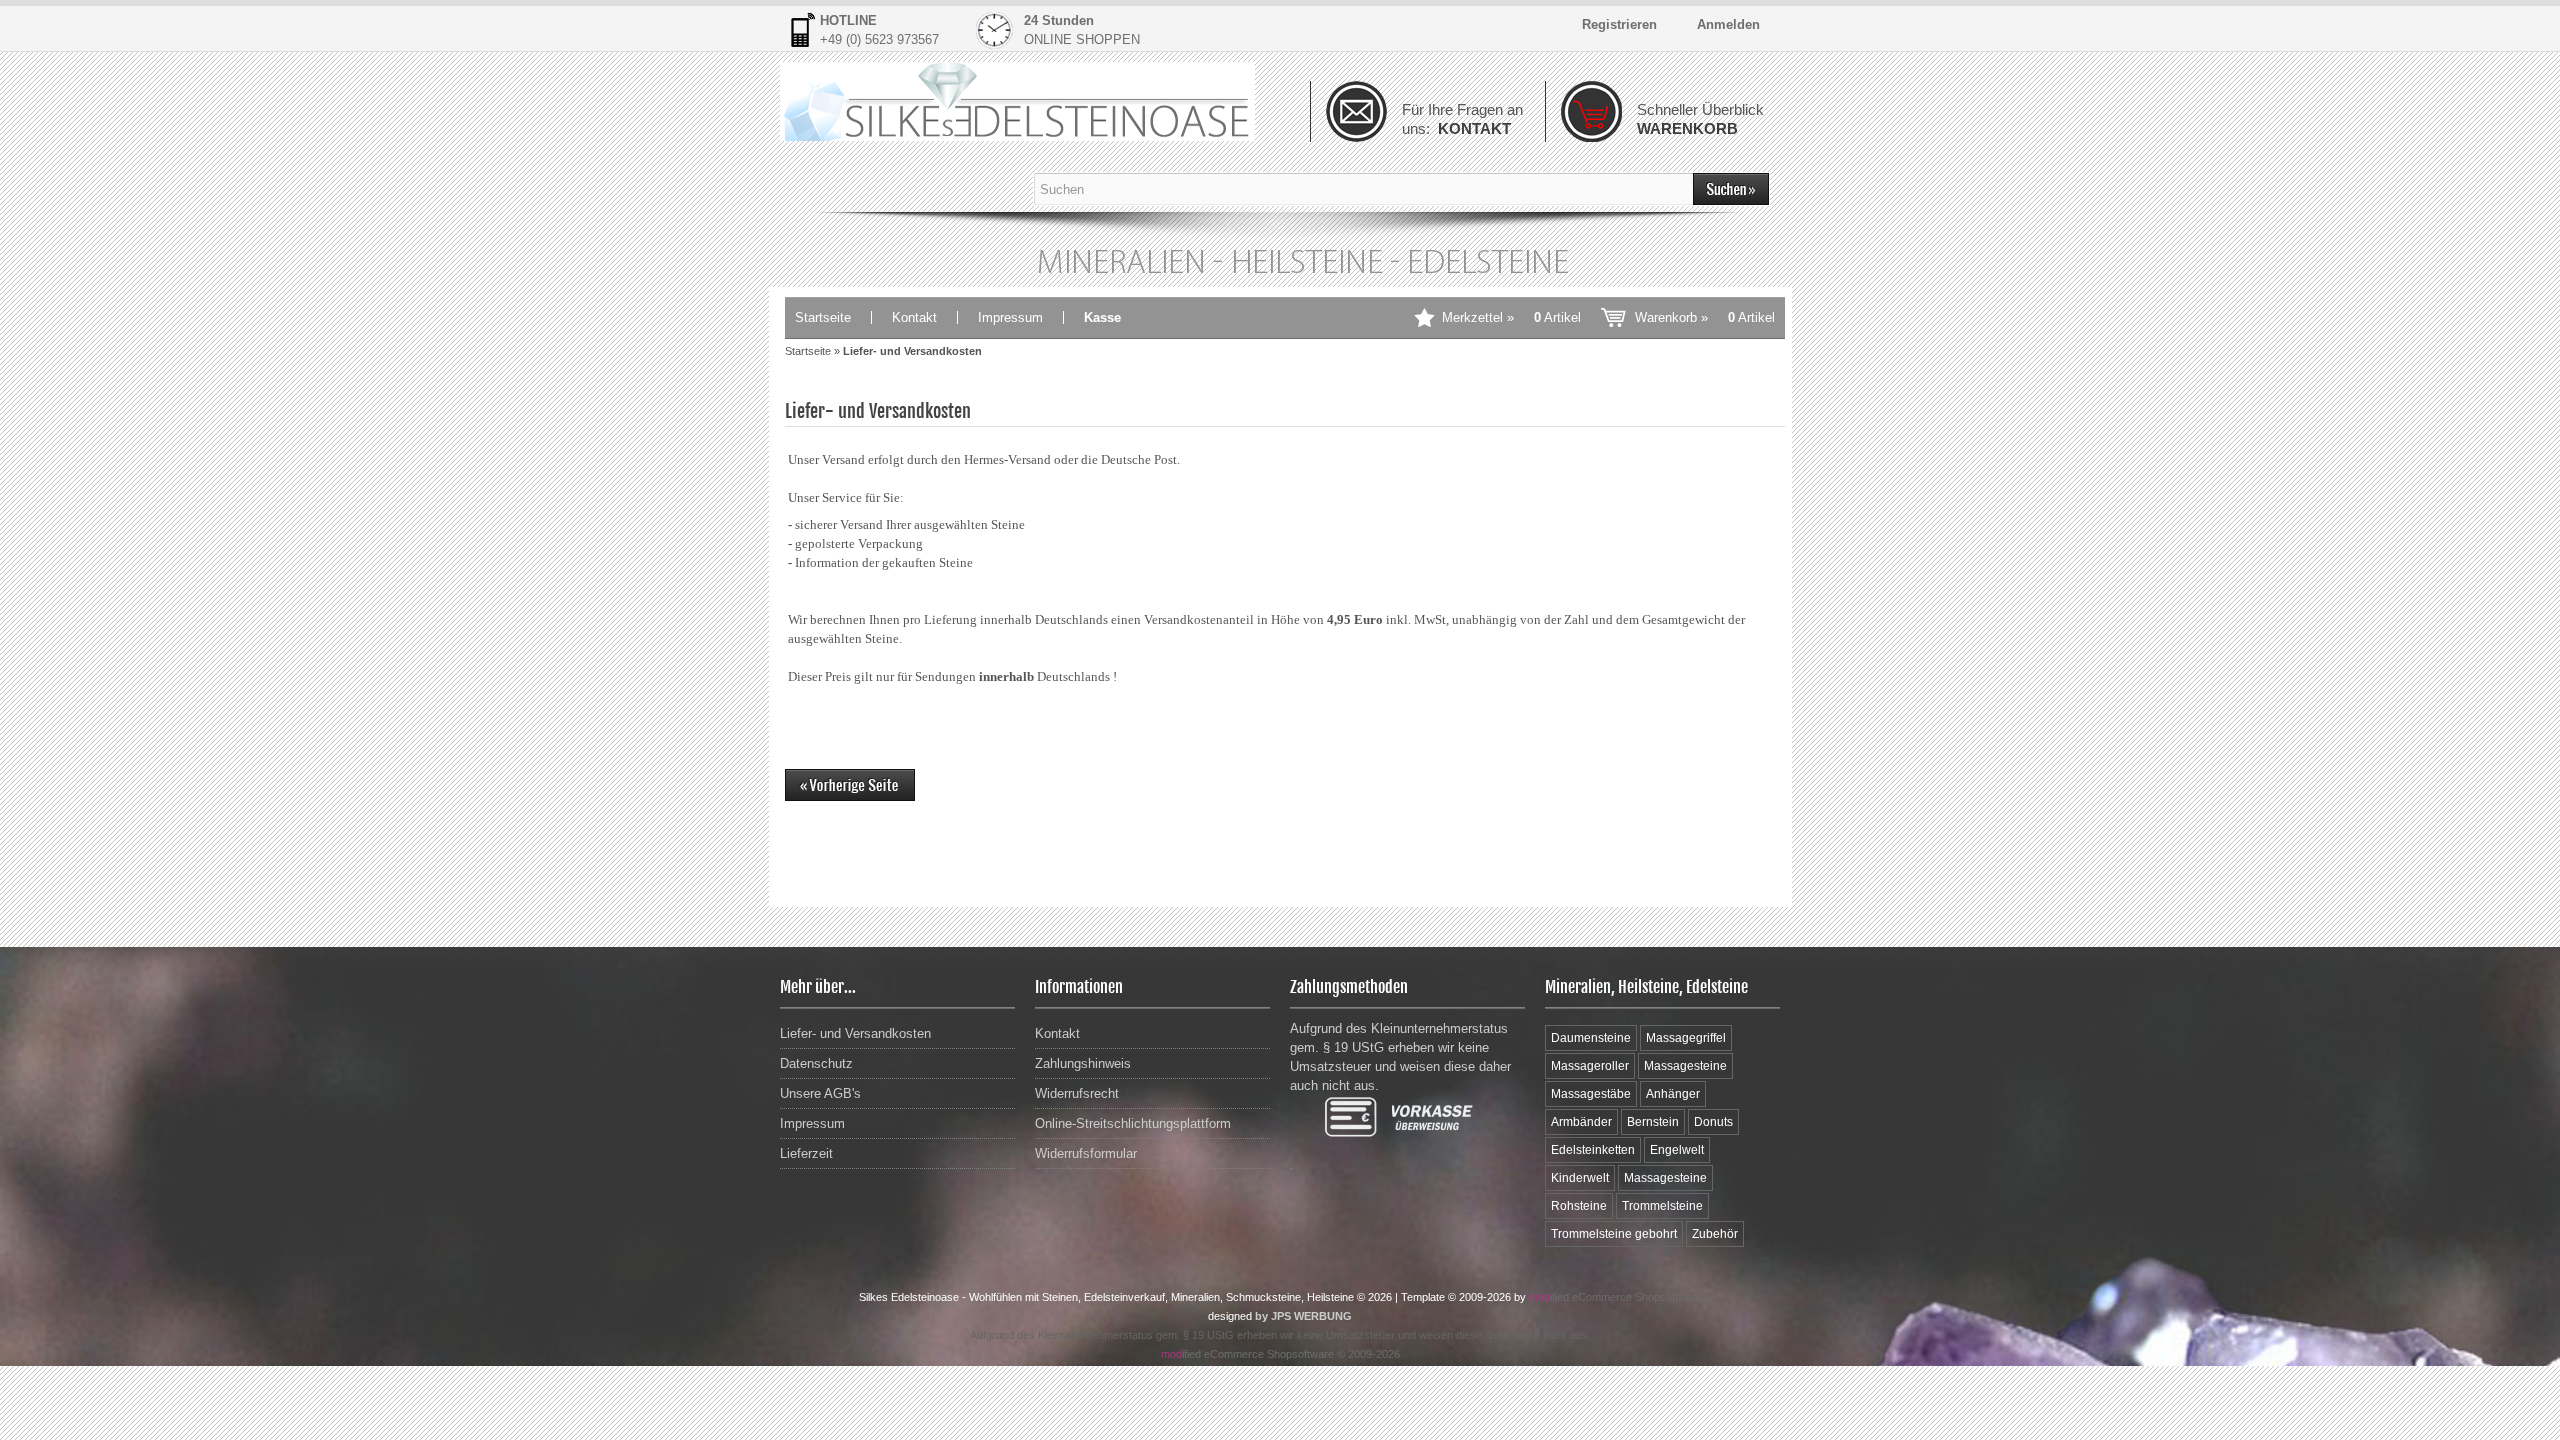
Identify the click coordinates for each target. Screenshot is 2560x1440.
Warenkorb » (1705, 317)
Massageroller (1590, 1066)
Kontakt (914, 317)
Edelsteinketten (1593, 1150)
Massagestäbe (1591, 1094)
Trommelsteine (1662, 1206)
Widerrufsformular (1086, 1153)
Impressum (1010, 317)
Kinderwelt (1580, 1178)
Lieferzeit (806, 1153)
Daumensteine (1591, 1038)
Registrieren (1619, 24)
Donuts (1713, 1122)
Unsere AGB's (820, 1093)
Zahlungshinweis (1083, 1063)
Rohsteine (1579, 1206)
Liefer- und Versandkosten (855, 1033)
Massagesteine (1685, 1066)
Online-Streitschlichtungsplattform (1133, 1123)
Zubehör (1715, 1234)
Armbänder (1581, 1122)
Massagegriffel (1686, 1038)
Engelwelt (1677, 1150)
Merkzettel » (1511, 317)
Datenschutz (816, 1063)
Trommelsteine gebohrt (1614, 1234)
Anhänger (1673, 1094)
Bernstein (1653, 1122)
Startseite (823, 317)
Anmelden (1728, 24)
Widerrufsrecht (1077, 1093)
